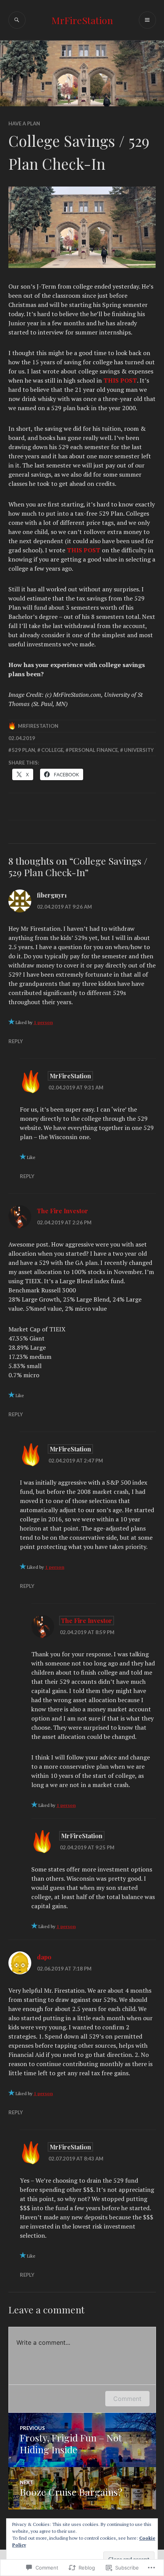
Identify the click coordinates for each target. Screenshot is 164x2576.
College (52, 750)
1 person (43, 1022)
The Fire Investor (63, 1211)
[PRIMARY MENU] (147, 20)
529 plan (23, 750)
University (139, 750)
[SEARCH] (17, 20)
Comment (127, 2399)
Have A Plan (24, 123)
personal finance (93, 750)
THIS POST (120, 380)
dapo (44, 1957)
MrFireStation (82, 20)
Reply (16, 1041)
